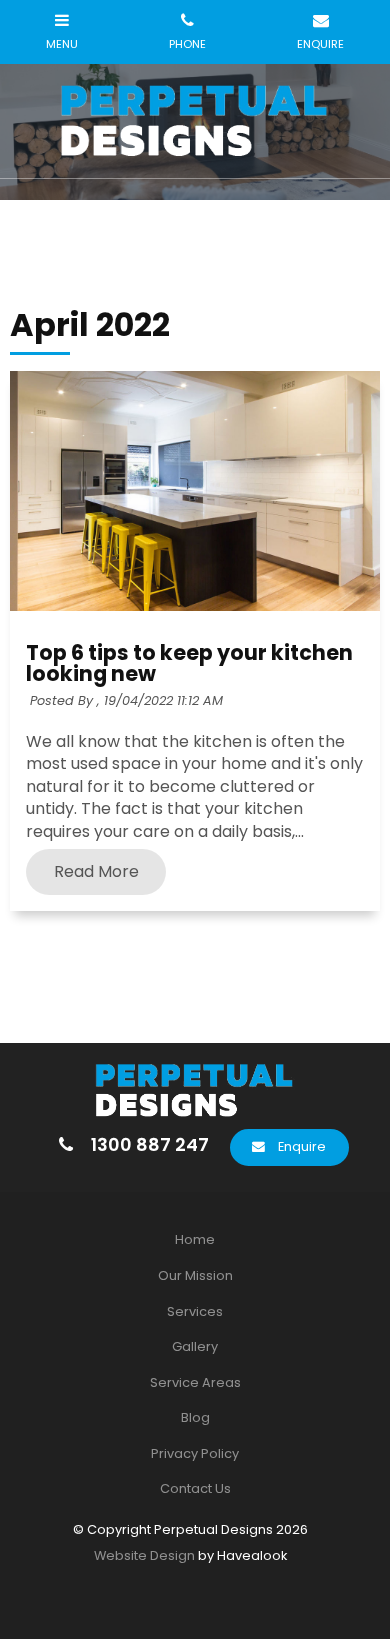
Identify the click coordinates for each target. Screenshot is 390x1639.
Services (195, 1311)
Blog (195, 1417)
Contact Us (195, 1488)
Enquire (302, 1146)
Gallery (195, 1346)
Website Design (144, 1555)
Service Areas (195, 1382)
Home (195, 1239)
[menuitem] (195, 1240)
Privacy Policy (195, 1453)
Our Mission (195, 1275)
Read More (96, 872)
